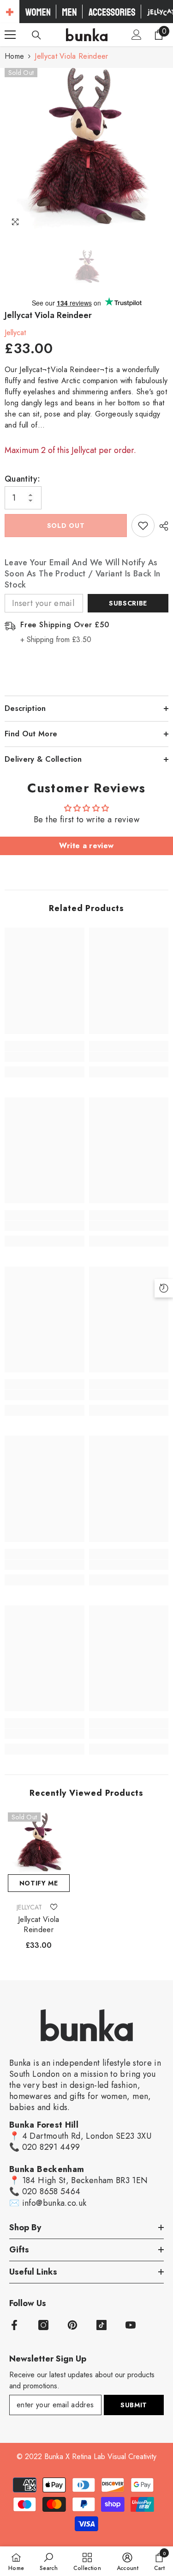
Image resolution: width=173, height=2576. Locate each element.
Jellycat (15, 333)
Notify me (39, 1883)
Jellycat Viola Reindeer (39, 1925)
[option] (86, 150)
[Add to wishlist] (143, 526)
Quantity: (22, 479)
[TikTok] (101, 2325)
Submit (134, 2405)
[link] (45, 1057)
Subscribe (128, 603)
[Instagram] (43, 2325)
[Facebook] (14, 2325)
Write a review (86, 846)
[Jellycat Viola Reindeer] (39, 1843)
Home (14, 56)
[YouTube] (131, 2325)
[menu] (10, 35)
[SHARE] (161, 526)
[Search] (36, 35)
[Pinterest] (72, 2325)
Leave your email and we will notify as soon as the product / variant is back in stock (82, 574)
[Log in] (137, 35)
